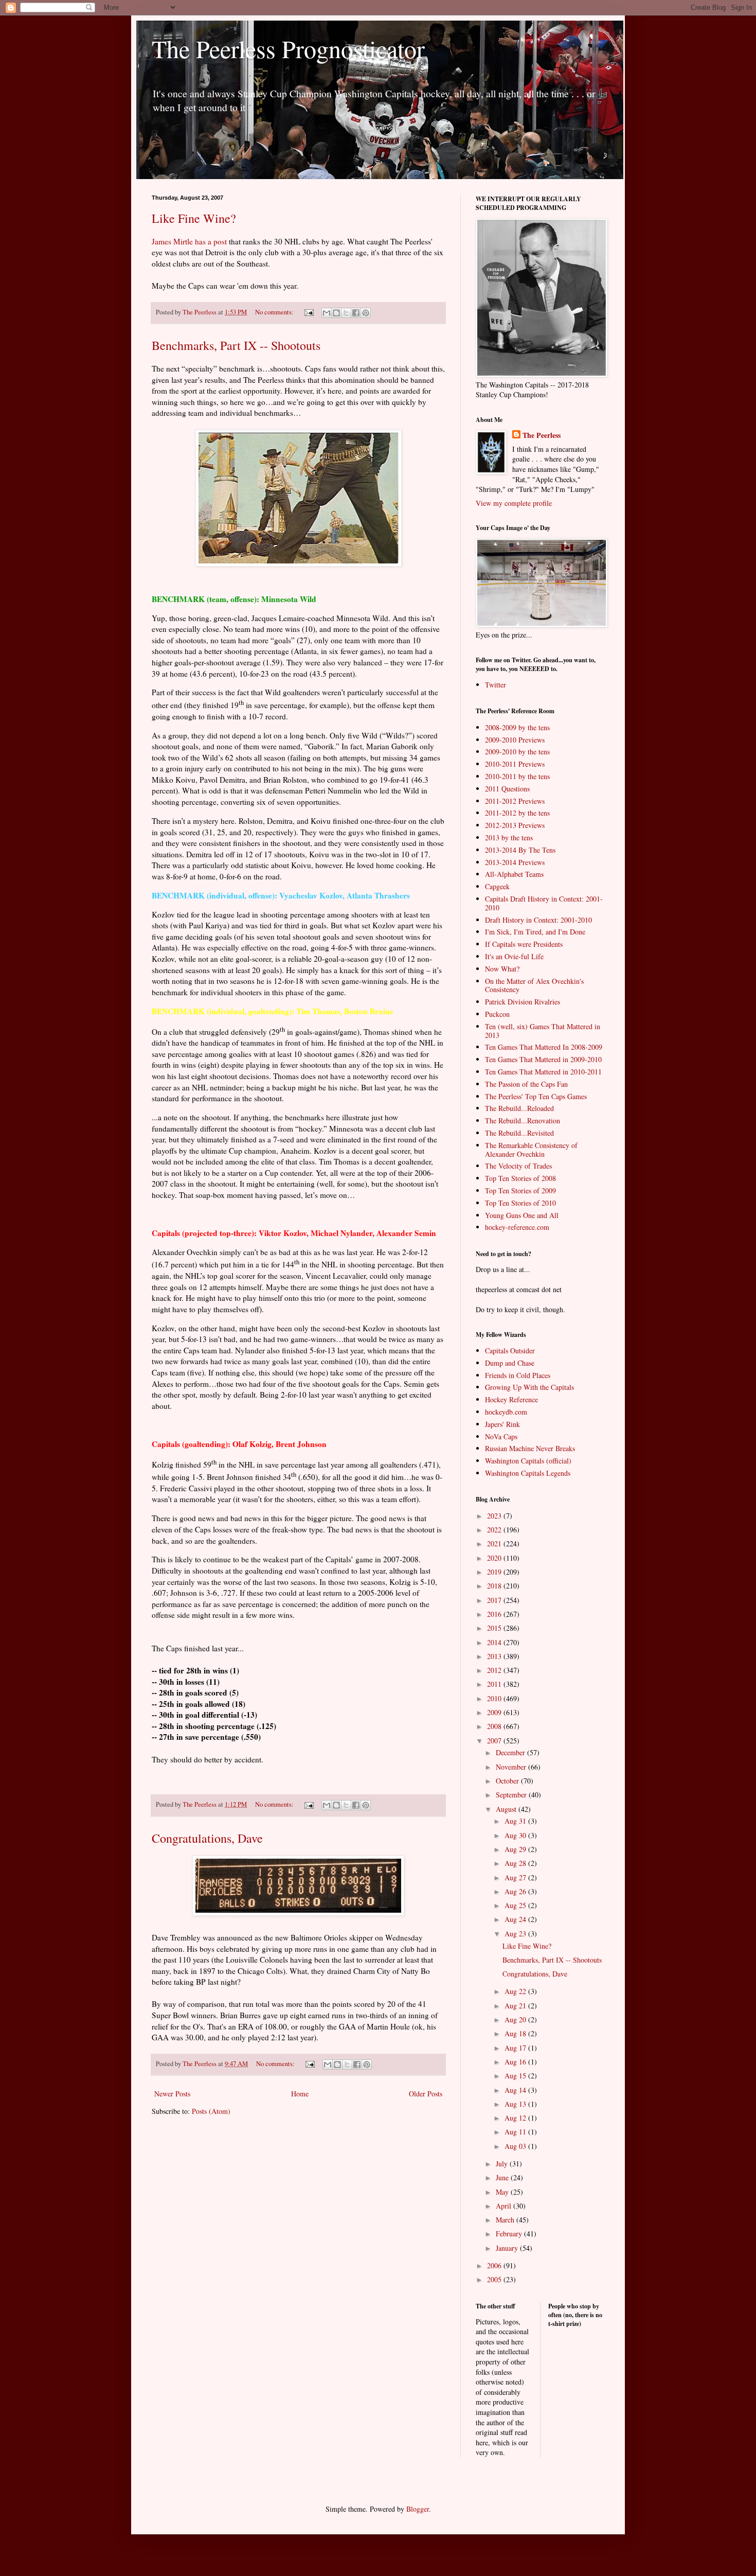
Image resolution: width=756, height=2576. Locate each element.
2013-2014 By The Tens (520, 850)
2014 (495, 1642)
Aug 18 (516, 2033)
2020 (495, 1558)
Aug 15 (516, 2076)
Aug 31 (516, 1821)
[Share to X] (346, 313)
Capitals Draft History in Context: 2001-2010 (544, 903)
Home (300, 2094)
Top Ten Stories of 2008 (520, 1178)
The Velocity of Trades (518, 1166)
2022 (495, 1530)
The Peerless (542, 435)
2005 (495, 2279)
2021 (495, 1543)
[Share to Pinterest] (366, 313)
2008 (495, 1726)
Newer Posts (172, 2094)
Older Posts (426, 2094)
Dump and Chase (510, 1363)
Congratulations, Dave (207, 1838)
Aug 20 (516, 2019)
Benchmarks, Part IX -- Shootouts (236, 345)
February (510, 2234)
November (512, 1767)
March (506, 2220)
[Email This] (327, 313)
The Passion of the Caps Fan (526, 1084)
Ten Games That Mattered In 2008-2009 (544, 1047)
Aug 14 (516, 2090)
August (507, 1809)
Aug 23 (516, 1934)
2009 (495, 1712)
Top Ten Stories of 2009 (520, 1190)
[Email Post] (308, 312)
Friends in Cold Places (518, 1375)
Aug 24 (516, 1919)
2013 (495, 1656)
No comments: (275, 312)
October (508, 1781)
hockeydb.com (506, 1412)
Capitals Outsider (510, 1351)
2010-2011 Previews (515, 764)
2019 (495, 1572)
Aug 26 (516, 1891)
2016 (495, 1614)
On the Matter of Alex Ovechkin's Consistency (534, 985)
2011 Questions (507, 789)
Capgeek (497, 886)
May (503, 2192)
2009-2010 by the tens (517, 752)
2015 (495, 1628)
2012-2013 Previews (515, 825)
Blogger (418, 2509)
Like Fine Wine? (194, 218)
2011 (495, 1684)
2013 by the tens (509, 837)
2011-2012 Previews (515, 801)
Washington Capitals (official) (528, 1461)
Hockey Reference (511, 1399)
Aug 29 (516, 1849)
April (505, 2206)
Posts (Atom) (211, 2111)
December (511, 1752)
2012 (495, 1670)
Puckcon (497, 1014)
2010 (495, 1698)
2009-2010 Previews (515, 740)
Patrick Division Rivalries (523, 1002)
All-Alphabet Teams (514, 874)
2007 (495, 1741)
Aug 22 (516, 1991)
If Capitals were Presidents (524, 944)
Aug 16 (516, 2062)
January (508, 2248)
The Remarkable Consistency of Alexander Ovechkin (531, 1150)
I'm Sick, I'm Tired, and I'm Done (535, 932)
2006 (495, 2265)
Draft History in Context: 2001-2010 (538, 920)
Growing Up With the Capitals (529, 1387)
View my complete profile (514, 503)
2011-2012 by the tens (517, 813)
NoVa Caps (501, 1436)
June (503, 2177)
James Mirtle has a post (189, 241)
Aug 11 (516, 2132)
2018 (495, 1586)
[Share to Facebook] (356, 313)
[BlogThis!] (336, 313)
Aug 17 (516, 2048)
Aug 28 (516, 1863)
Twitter (496, 685)
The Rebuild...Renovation (523, 1121)
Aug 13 (516, 2104)
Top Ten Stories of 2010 (520, 1203)
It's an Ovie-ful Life (514, 956)
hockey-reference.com (517, 1227)
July (503, 2164)
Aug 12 (516, 2118)
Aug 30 (516, 1835)
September (512, 1795)
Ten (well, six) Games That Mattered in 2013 (543, 1031)
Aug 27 (516, 1877)
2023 (495, 1516)
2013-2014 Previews (515, 862)
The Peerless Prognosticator (288, 48)
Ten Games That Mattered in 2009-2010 (543, 1059)
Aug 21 (516, 2006)
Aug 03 (516, 2146)
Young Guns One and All (522, 1215)
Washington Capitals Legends (528, 1473)
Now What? (502, 969)
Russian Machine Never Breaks (530, 1448)
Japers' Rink (502, 1424)
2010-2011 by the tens (517, 776)
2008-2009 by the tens (517, 727)
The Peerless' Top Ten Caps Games (536, 1096)
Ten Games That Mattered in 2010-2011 (543, 1072)
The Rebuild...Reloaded (519, 1108)
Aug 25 (516, 1905)
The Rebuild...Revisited (519, 1133)
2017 (495, 1600)
